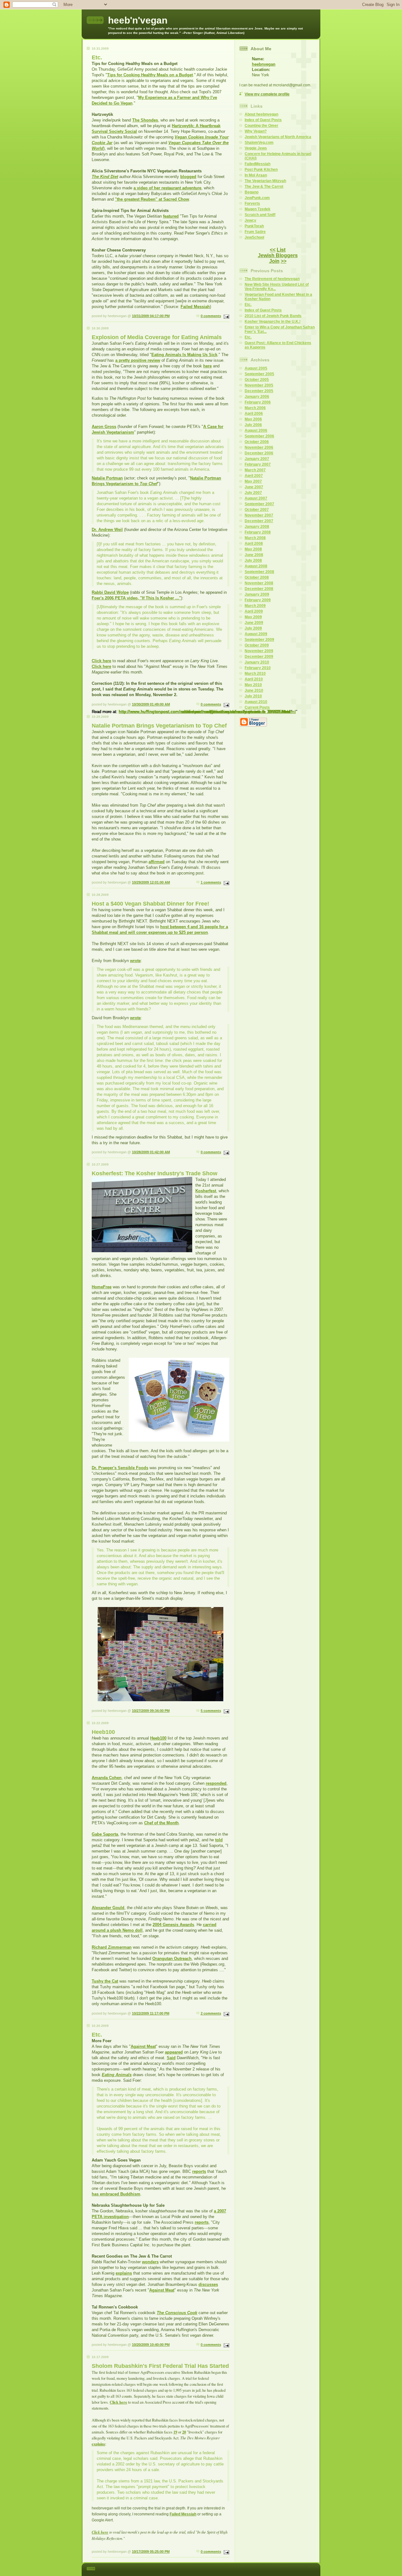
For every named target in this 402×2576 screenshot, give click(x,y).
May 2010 (253, 685)
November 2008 (259, 583)
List (281, 250)
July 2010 (253, 696)
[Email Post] (226, 316)
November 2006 (259, 447)
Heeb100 (158, 1738)
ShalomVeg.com (259, 143)
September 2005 (259, 374)
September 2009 (259, 640)
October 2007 (257, 510)
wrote (135, 961)
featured (171, 216)
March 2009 (255, 606)
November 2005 (259, 385)
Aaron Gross (104, 427)
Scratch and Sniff (260, 215)
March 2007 (255, 470)
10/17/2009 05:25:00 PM (151, 2552)
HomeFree (102, 1287)
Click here (101, 661)
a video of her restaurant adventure (167, 188)
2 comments (211, 2013)
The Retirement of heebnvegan (272, 279)
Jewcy (250, 220)
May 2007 (253, 481)
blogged (188, 177)
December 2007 (259, 521)
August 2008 (256, 566)
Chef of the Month (161, 1823)
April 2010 (254, 679)
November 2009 (259, 651)
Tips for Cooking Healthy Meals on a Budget (150, 75)
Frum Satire (255, 232)
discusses (208, 2284)
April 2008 (254, 544)
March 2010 (255, 674)
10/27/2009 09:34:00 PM (151, 1711)
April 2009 (254, 611)
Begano (252, 192)
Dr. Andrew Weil (107, 530)
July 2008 (253, 560)
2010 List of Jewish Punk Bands (273, 316)
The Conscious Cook (177, 2313)
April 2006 (254, 414)
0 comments (211, 316)
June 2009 (254, 623)
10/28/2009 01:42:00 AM (151, 1152)
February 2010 (258, 668)
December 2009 (259, 657)
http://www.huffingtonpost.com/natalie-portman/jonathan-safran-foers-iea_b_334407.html (204, 712)
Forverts (252, 203)
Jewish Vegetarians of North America (278, 137)
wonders (150, 2262)
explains (124, 2273)
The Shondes (145, 120)
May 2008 (253, 549)
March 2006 (255, 408)
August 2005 (256, 368)
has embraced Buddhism (116, 2194)
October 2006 (257, 442)
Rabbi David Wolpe (110, 592)
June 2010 (254, 690)
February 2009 (258, 600)
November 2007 (259, 515)
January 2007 (257, 459)
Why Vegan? (256, 131)
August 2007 (256, 498)
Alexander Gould (108, 1908)
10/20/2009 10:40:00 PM (151, 2345)
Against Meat (143, 2046)
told (219, 1840)
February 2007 (258, 464)
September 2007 (259, 504)
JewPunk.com (257, 198)
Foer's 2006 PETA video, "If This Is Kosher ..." (136, 598)
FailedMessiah (258, 164)
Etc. (248, 305)
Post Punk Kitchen (261, 170)
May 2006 (253, 419)
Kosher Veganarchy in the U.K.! (273, 322)
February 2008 (258, 532)
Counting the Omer (261, 126)
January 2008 (257, 527)
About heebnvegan (261, 114)
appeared (174, 2052)
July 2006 (253, 425)
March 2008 (255, 538)
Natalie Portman (107, 478)
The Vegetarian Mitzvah (265, 181)
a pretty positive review (138, 360)
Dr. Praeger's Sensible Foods (120, 1468)
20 (184, 2432)
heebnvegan (264, 64)
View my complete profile (267, 94)
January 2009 (257, 594)
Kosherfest (206, 1191)
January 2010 (257, 662)
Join (274, 261)
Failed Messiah (195, 307)
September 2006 (259, 436)
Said (171, 2058)
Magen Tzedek (258, 209)
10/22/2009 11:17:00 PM (151, 2013)
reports (199, 2171)
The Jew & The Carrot (264, 187)
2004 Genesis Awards (173, 1925)
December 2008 (259, 589)
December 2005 (259, 391)
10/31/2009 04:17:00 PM (151, 316)
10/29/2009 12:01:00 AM (151, 882)
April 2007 (254, 476)
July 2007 (253, 493)
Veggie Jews (256, 148)
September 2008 (259, 572)
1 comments (211, 882)
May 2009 (253, 617)
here (207, 366)
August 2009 (256, 634)
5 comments (211, 1711)
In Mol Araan (256, 175)
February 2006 (258, 402)
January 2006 (257, 397)
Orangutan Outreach (172, 1959)
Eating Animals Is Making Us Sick (184, 355)
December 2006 (259, 453)
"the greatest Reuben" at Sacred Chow (152, 199)
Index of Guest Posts (263, 120)
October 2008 (257, 577)
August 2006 (256, 430)
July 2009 (253, 628)
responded (216, 1783)
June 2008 (254, 555)
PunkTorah (254, 226)
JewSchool (254, 237)
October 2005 (257, 380)
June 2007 (254, 487)
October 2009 (257, 645)
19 (175, 2432)
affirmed (157, 862)
